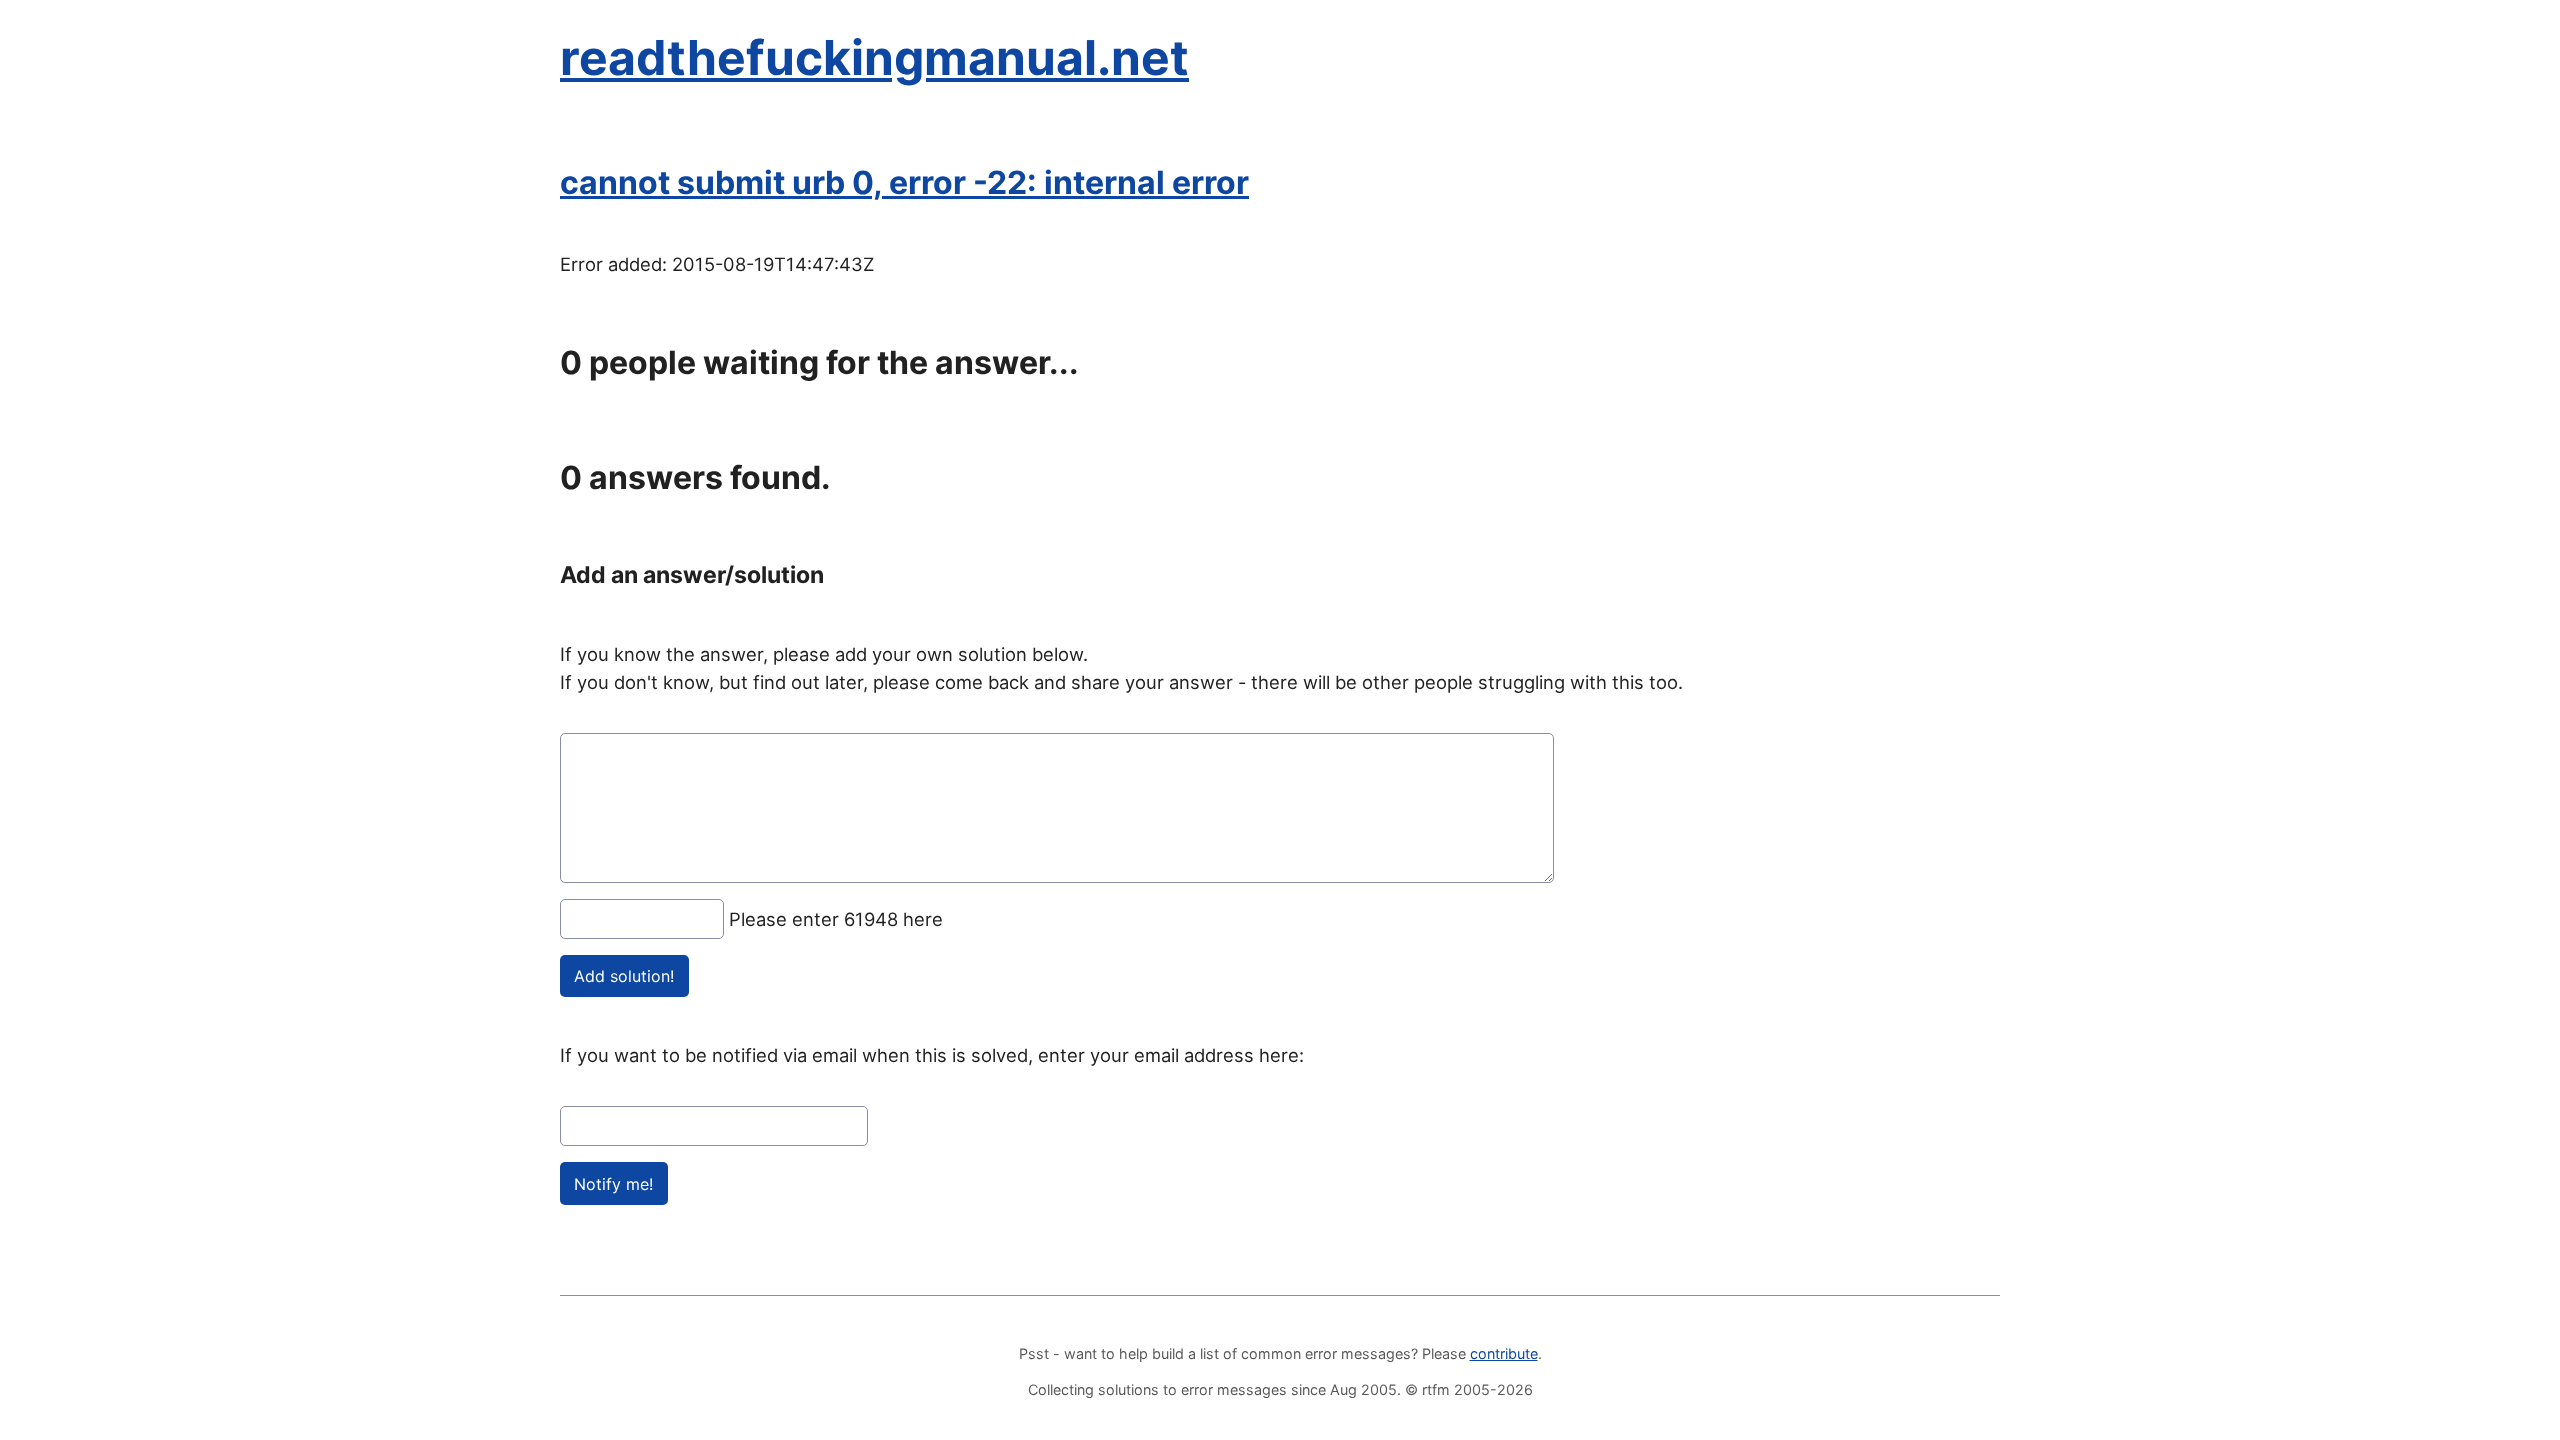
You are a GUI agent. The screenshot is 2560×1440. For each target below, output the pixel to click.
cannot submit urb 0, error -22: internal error (904, 182)
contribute (1504, 1353)
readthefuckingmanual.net (874, 57)
